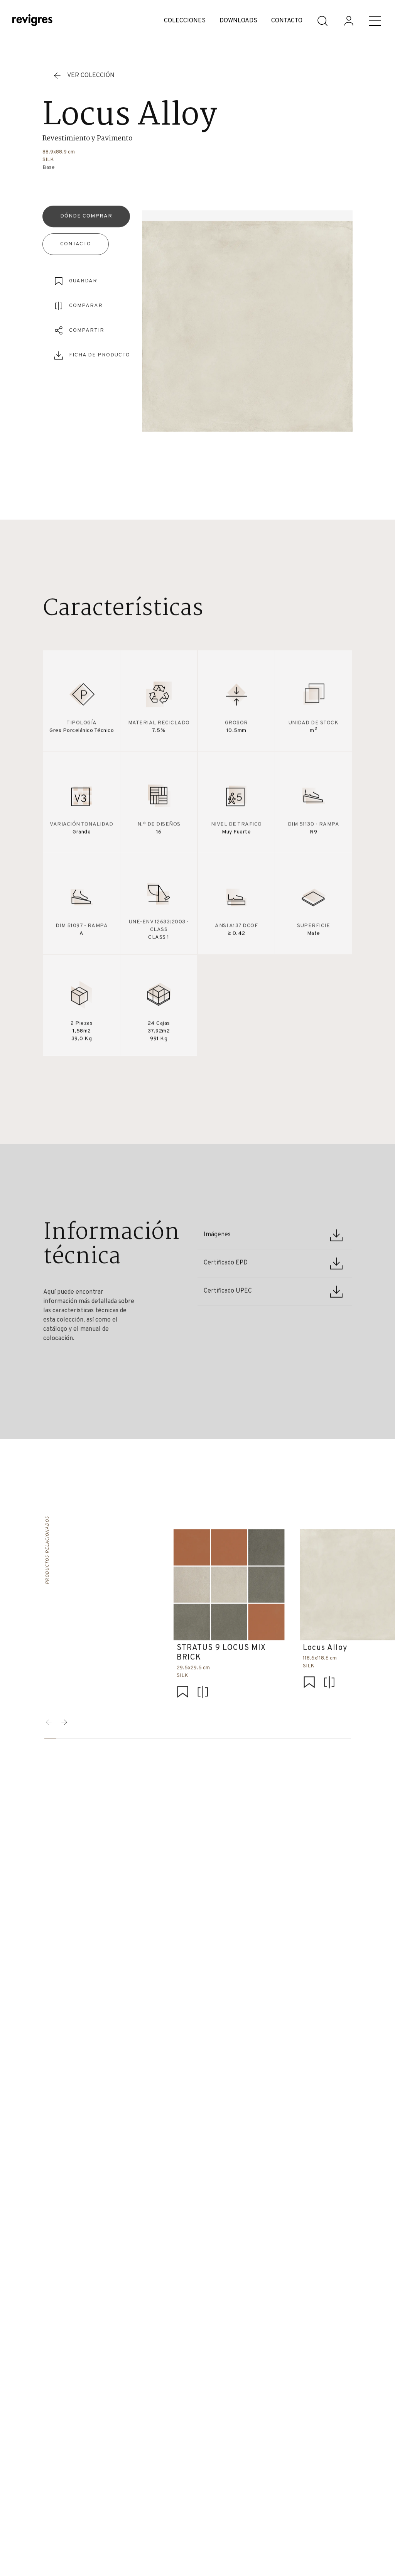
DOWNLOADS (238, 21)
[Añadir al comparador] (203, 1692)
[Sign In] (349, 21)
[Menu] (375, 21)
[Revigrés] (32, 21)
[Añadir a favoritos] (182, 1692)
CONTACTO (287, 21)
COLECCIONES (185, 21)
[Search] (322, 21)
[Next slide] (64, 1722)
